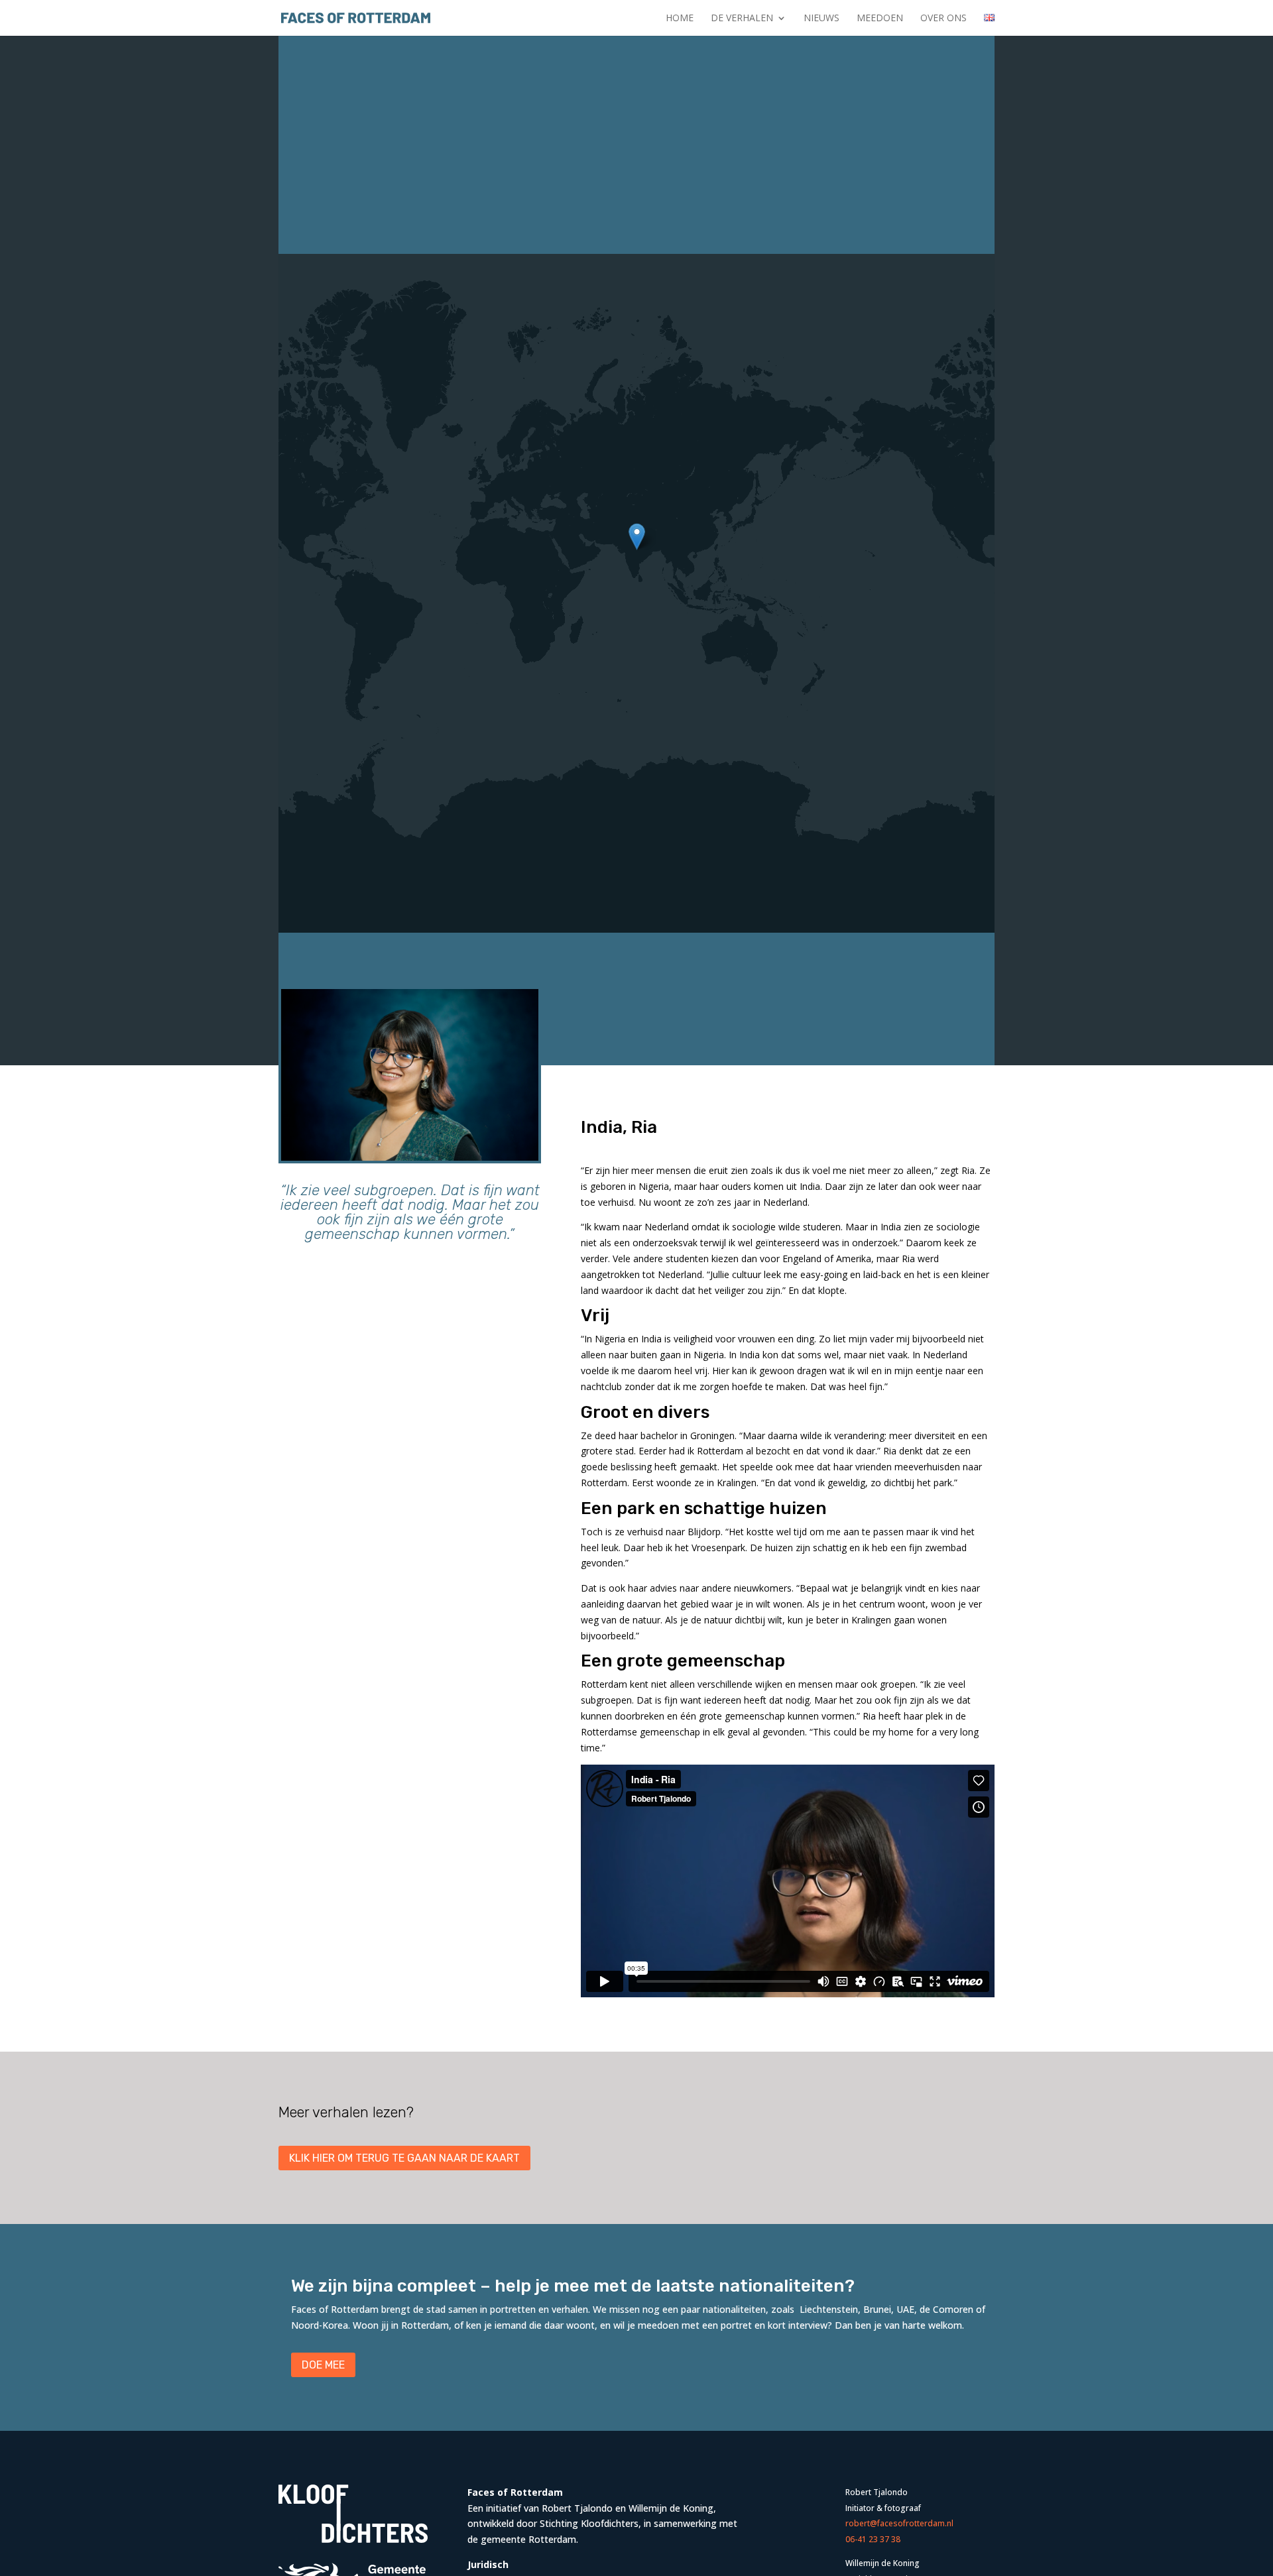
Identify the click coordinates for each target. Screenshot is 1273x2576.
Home (680, 19)
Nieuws (821, 19)
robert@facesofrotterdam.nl (899, 2523)
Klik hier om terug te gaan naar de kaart (404, 2158)
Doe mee (323, 2365)
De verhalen (742, 19)
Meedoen (880, 19)
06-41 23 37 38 (873, 2539)
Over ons (943, 19)
